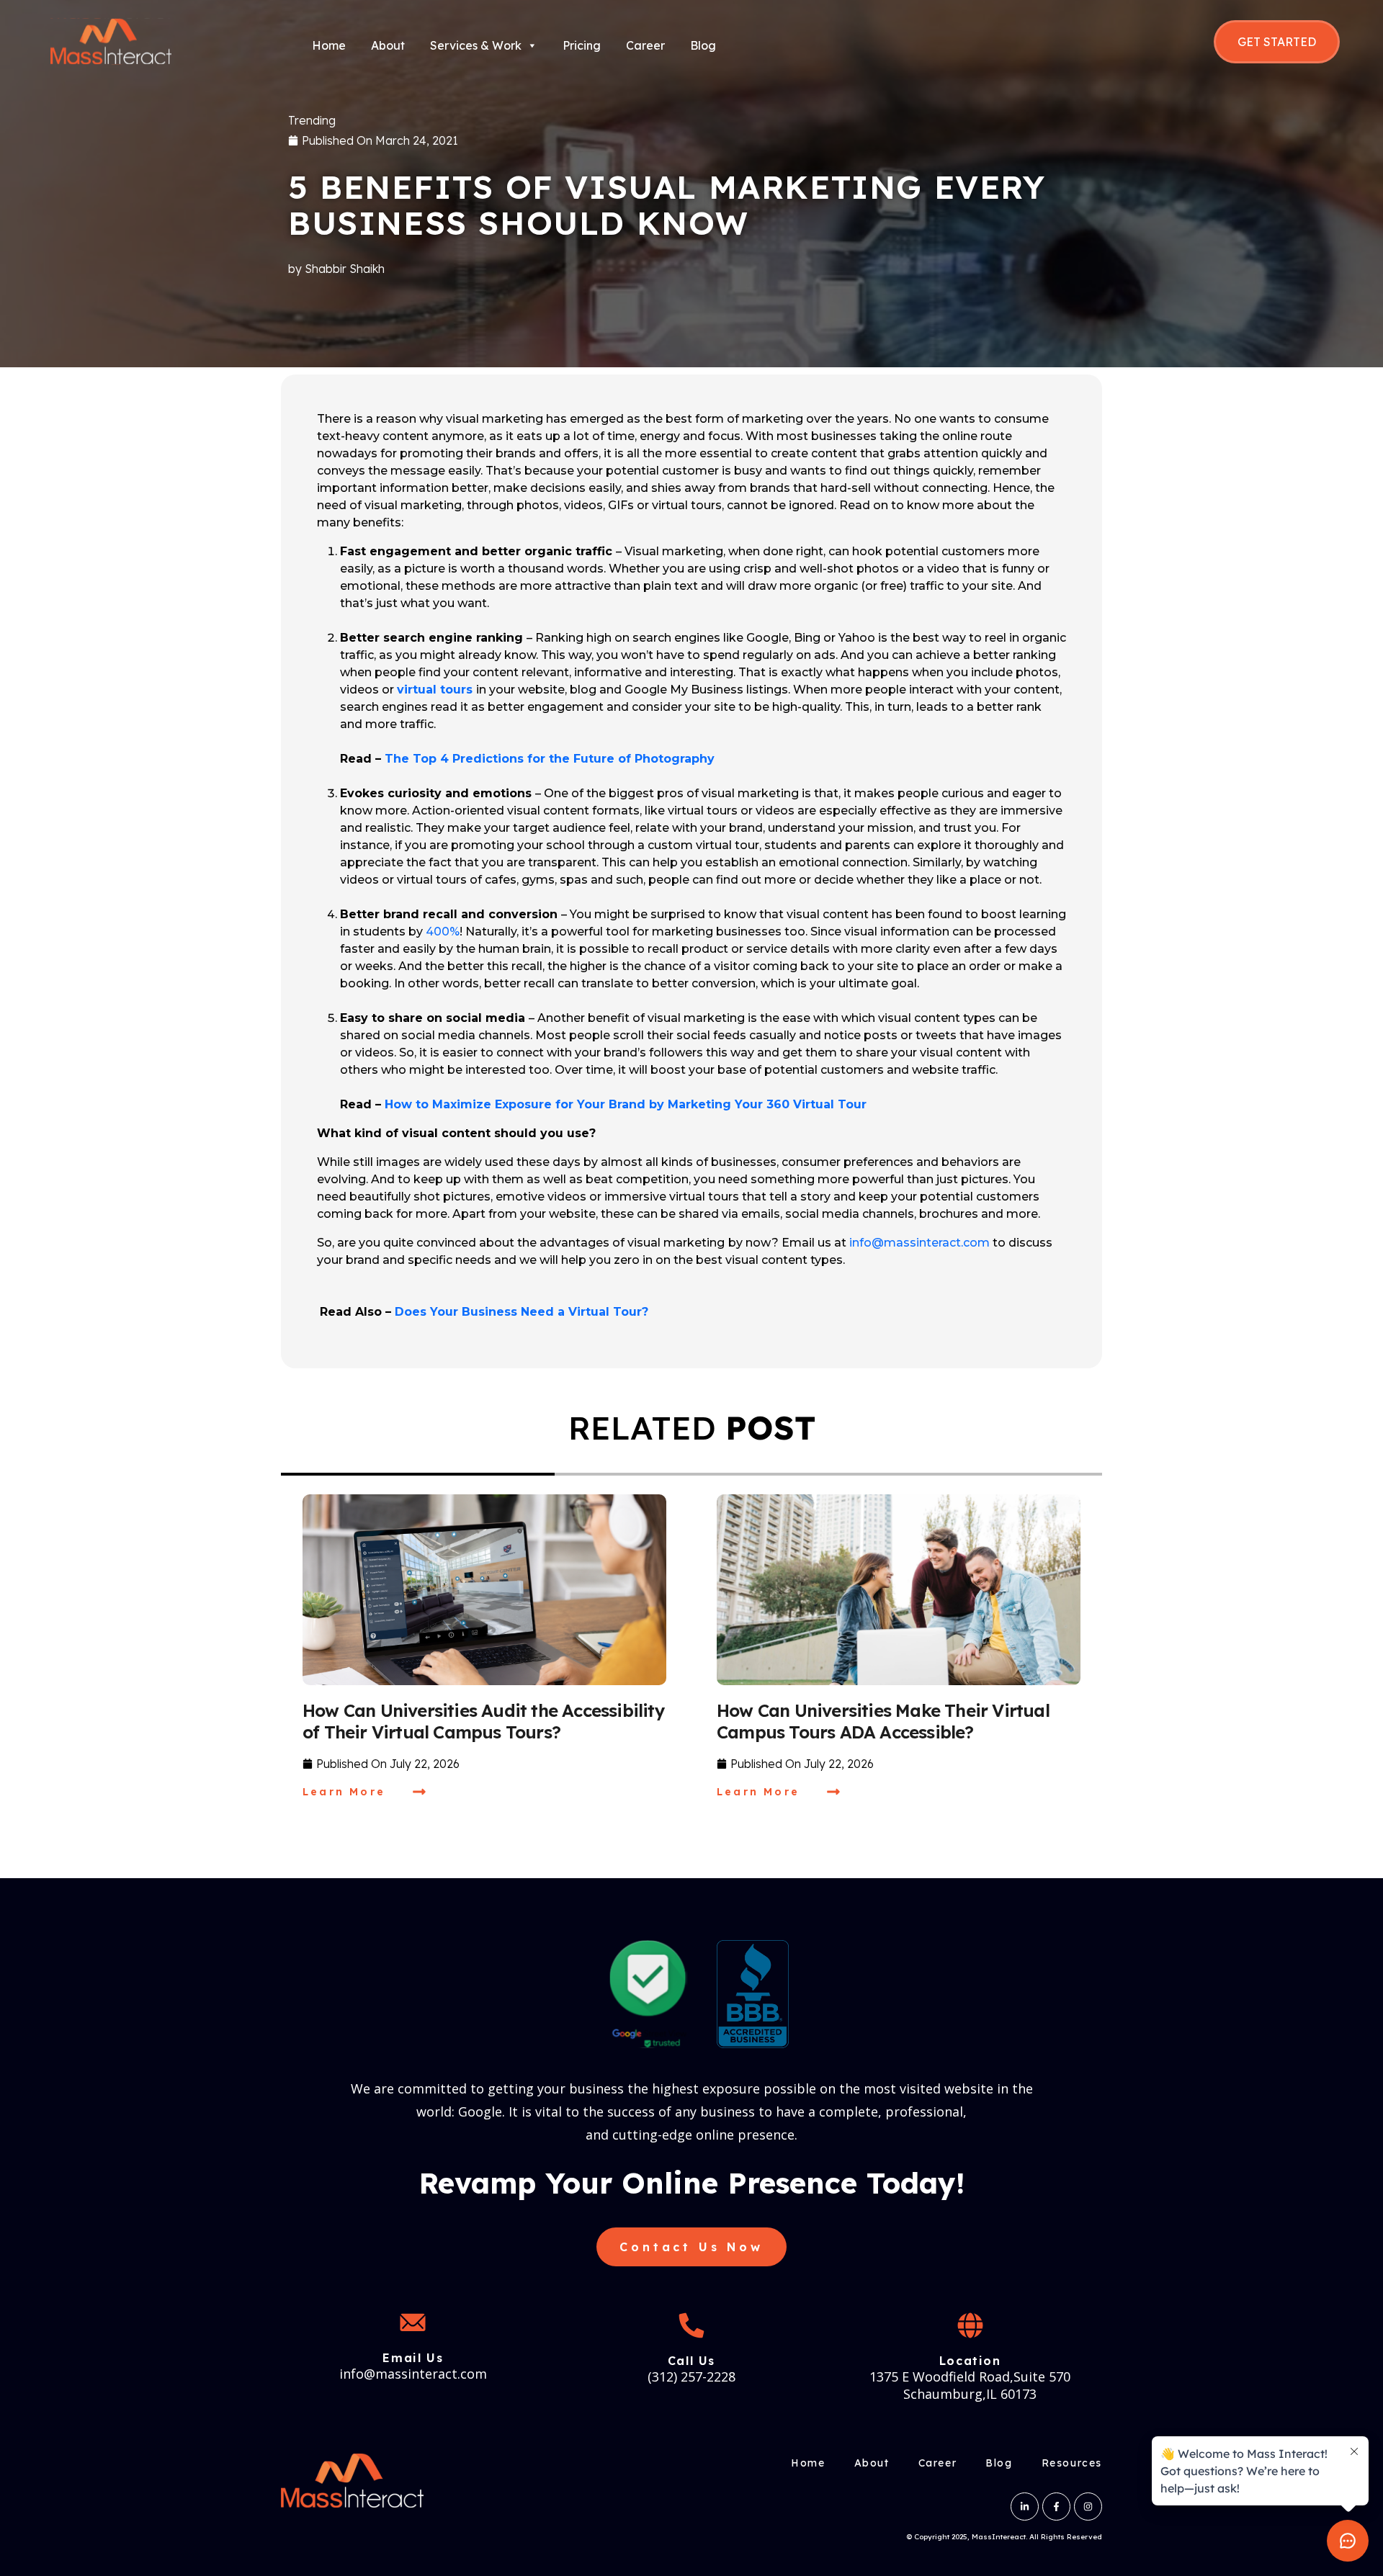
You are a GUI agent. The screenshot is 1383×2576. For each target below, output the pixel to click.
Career (645, 45)
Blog (703, 45)
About (388, 45)
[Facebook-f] (1056, 2507)
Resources (1072, 2463)
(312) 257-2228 (691, 2377)
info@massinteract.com (919, 1243)
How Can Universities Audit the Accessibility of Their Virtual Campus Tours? (484, 1721)
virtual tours (435, 690)
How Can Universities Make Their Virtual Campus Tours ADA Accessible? (883, 1721)
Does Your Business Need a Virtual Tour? (522, 1312)
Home (329, 45)
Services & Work (476, 45)
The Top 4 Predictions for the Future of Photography (550, 759)
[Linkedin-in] (1025, 2507)
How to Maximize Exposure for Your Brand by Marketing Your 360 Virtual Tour (626, 1104)
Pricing (582, 45)
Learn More (344, 1792)
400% (443, 932)
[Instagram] (1088, 2507)
